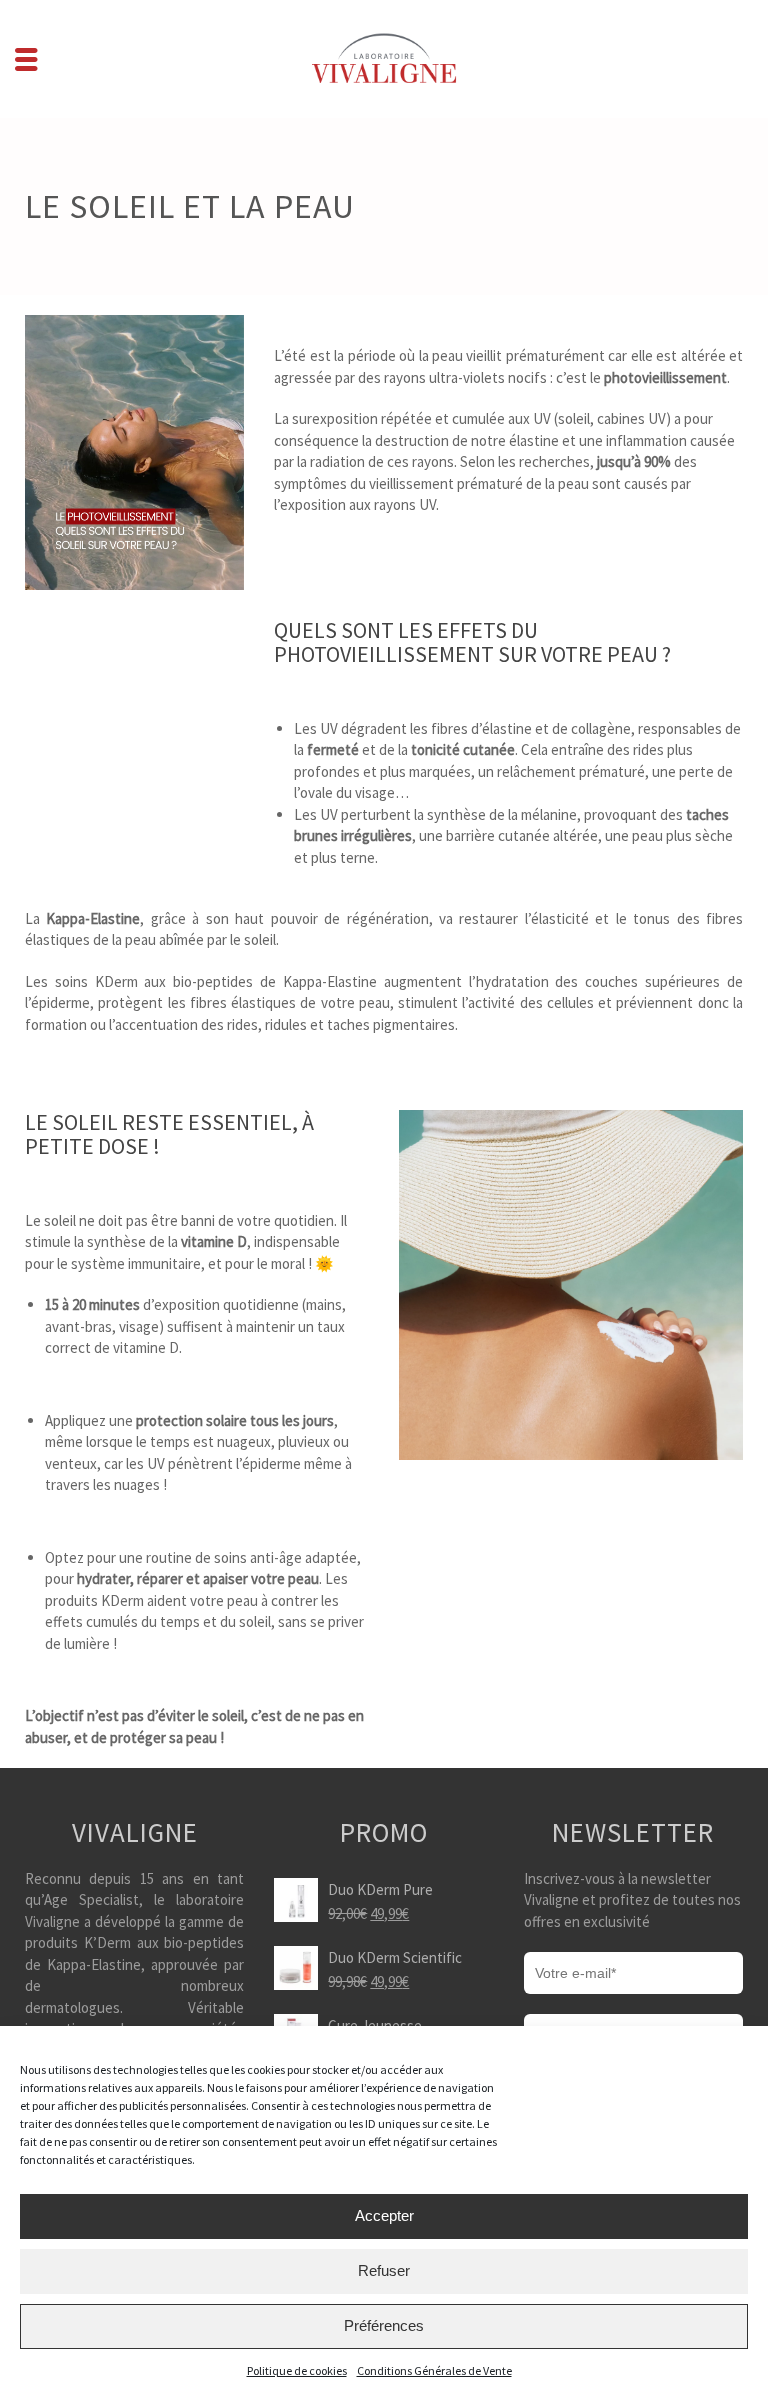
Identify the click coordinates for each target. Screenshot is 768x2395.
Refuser (384, 2270)
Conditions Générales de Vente (434, 2370)
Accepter (384, 2215)
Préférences (384, 2325)
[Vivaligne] (384, 57)
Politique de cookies (297, 2370)
